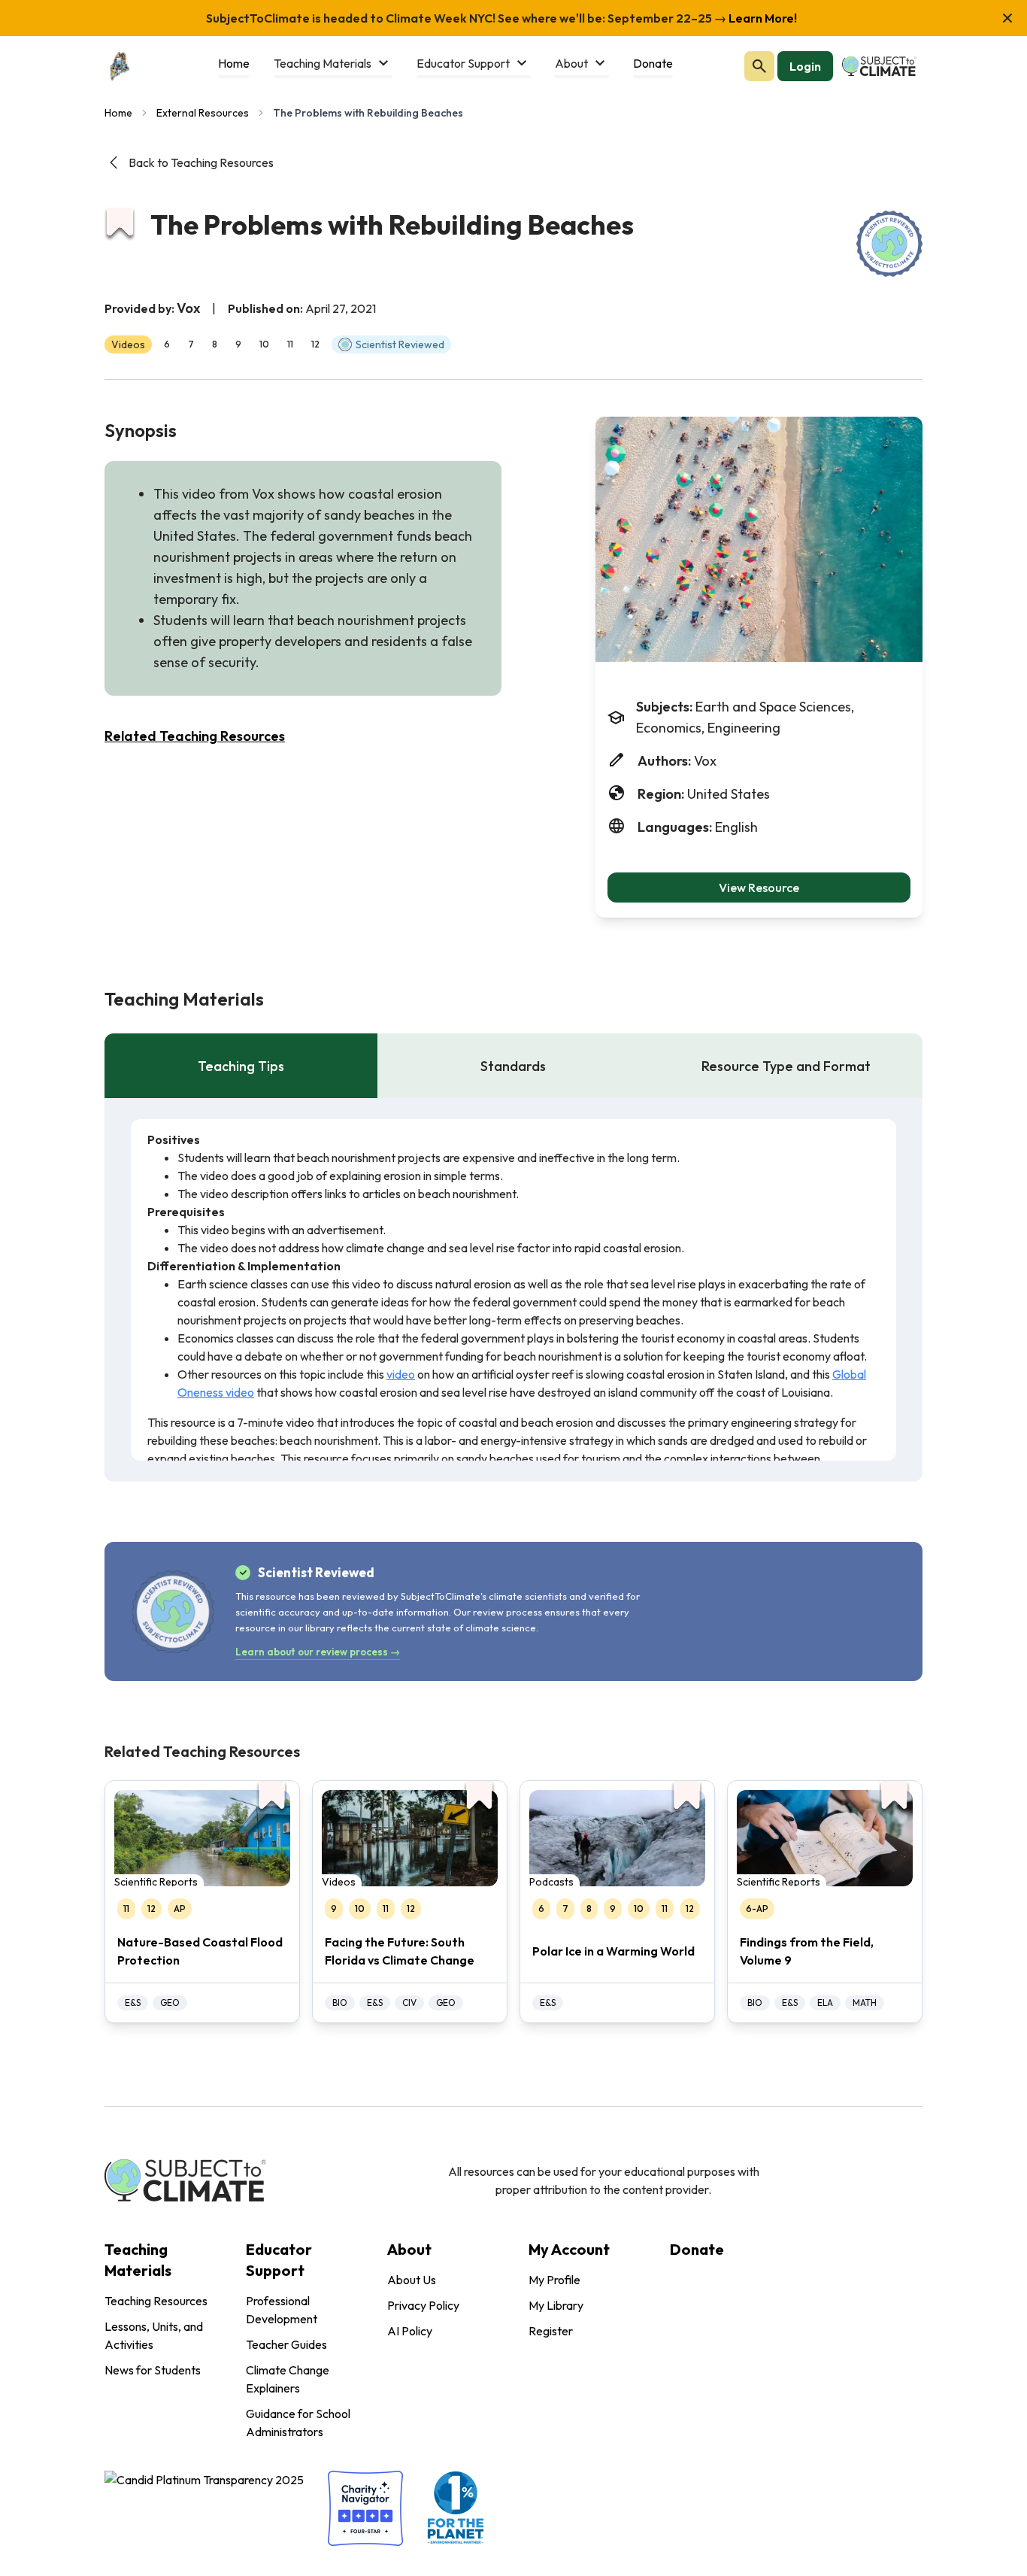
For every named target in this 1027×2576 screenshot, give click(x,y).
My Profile (554, 2280)
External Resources (203, 113)
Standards (513, 1066)
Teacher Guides (286, 2344)
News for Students (153, 2370)
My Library (556, 2305)
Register (551, 2331)
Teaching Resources (156, 2301)
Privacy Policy (423, 2305)
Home (118, 113)
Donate (697, 2249)
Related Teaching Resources (195, 736)
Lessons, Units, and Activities (154, 2335)
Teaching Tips (241, 1066)
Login (805, 66)
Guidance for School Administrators (298, 2423)
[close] (1007, 18)
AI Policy (410, 2331)
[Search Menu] (759, 66)
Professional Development (282, 2310)
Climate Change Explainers (288, 2379)
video (401, 1374)
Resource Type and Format (786, 1066)
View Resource (759, 887)
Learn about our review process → (318, 1652)
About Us (412, 2280)
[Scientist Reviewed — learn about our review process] (889, 244)
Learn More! (762, 18)
